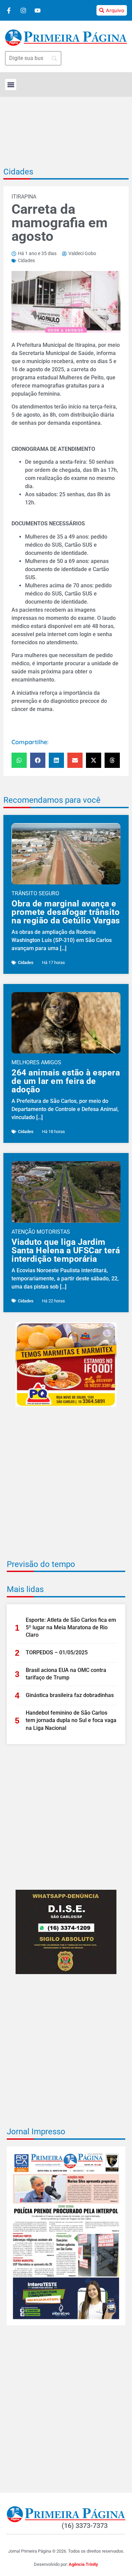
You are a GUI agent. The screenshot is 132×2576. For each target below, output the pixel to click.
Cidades (18, 172)
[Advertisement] (66, 1488)
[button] (11, 85)
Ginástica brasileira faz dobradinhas (70, 1695)
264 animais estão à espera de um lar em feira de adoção (66, 1081)
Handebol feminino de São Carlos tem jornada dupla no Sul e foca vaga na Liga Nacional (71, 1720)
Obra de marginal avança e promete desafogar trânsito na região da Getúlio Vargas (66, 912)
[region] (66, 2540)
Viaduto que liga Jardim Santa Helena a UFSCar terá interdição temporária (66, 1250)
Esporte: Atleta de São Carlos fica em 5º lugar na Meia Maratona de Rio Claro (71, 1628)
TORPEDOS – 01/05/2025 (57, 1652)
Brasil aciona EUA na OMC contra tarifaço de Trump (66, 1674)
